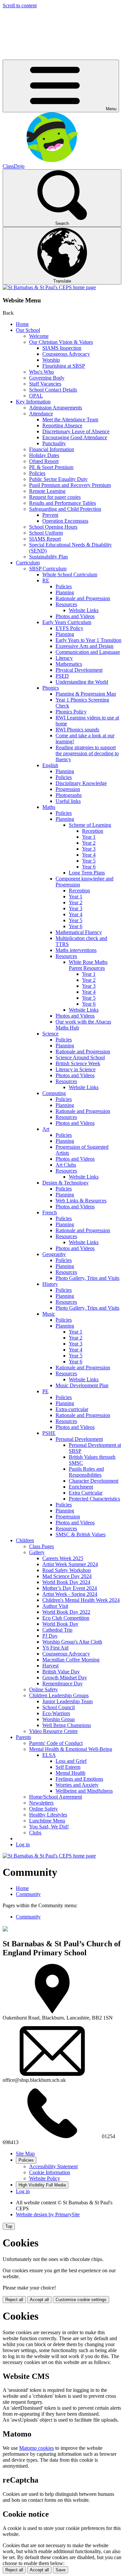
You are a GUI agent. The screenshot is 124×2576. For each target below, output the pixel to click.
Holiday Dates (44, 455)
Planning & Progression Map (86, 694)
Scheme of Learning (90, 825)
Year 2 (89, 843)
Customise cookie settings (81, 2300)
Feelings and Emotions (79, 1779)
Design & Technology (65, 1183)
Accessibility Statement (53, 2166)
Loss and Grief (71, 1761)
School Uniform (46, 533)
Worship (51, 360)
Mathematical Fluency (79, 932)
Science (50, 1034)
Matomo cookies (37, 2448)
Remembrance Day (62, 1683)
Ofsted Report (44, 461)
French (50, 1212)
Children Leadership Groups (59, 1695)
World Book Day (60, 1624)
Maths (49, 807)
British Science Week (78, 1063)
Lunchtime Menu (47, 1821)
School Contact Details (53, 390)
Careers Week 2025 (63, 1558)
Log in (23, 1844)
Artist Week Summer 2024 (70, 1564)
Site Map (25, 2154)
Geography (54, 1254)
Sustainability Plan (48, 557)
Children (25, 1540)
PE (45, 1391)
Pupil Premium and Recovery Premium (70, 485)
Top (9, 2226)
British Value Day (61, 1672)
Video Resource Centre (53, 1731)
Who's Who (41, 372)
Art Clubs (66, 1165)
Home (22, 324)
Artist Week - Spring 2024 (70, 1594)
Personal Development (79, 1439)
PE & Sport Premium (51, 467)
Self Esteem (68, 1767)
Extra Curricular (86, 1493)
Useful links (68, 801)
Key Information (33, 402)
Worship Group (59, 1719)
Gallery (37, 1552)
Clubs (35, 1833)
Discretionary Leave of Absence (76, 431)
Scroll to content (20, 5)
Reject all (14, 2300)
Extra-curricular (72, 1409)
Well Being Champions (67, 1725)
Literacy (64, 658)
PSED (62, 676)
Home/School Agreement (56, 1797)
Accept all (39, 2300)
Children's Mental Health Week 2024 (81, 1600)
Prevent (50, 515)
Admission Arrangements (56, 408)
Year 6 (89, 867)
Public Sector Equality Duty (58, 479)
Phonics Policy (71, 712)
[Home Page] (49, 287)
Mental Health (70, 1773)
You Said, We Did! (49, 1827)
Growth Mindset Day (65, 1678)
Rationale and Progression (83, 598)
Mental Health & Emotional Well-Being (71, 1749)
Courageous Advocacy (66, 354)
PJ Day (50, 1636)
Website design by (48, 2214)
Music (49, 1314)
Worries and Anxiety (77, 1785)
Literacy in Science (76, 1069)
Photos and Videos (75, 616)
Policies (37, 473)
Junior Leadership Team (67, 1701)
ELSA (49, 1755)
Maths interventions (76, 950)
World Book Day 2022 (66, 1612)
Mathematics (69, 664)
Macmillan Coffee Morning (71, 1660)
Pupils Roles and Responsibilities (86, 1472)
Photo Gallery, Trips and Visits (87, 1278)
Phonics (51, 688)
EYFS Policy (69, 628)
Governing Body (47, 378)
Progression (68, 789)
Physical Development (79, 670)
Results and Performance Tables (62, 503)
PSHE (49, 1433)
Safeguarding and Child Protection (65, 509)
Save (61, 2570)
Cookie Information (50, 2172)
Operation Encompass (65, 521)
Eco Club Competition (66, 1618)
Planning (65, 592)
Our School (28, 330)
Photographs (69, 795)
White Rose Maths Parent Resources (88, 965)
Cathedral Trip (57, 1630)
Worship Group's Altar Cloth (72, 1642)
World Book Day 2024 (66, 1582)
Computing (54, 1093)
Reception (93, 831)
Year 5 (89, 861)
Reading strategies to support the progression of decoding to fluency (87, 753)
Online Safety (43, 1689)
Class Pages (41, 1546)
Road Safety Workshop (67, 1570)
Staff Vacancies (45, 384)
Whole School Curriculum (70, 575)
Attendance (41, 414)
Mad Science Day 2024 (67, 1576)
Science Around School (80, 1057)
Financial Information (52, 449)
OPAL (36, 396)
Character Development (94, 1481)
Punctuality (54, 443)
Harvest (50, 1666)
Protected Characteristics (94, 1499)
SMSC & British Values (81, 1534)
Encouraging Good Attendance (75, 437)
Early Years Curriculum (67, 622)
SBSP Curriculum (48, 569)
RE (46, 580)
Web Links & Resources (81, 1201)
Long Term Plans (87, 873)
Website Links (84, 610)
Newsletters (41, 1803)
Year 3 (89, 849)
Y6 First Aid (55, 1648)
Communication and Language (88, 652)
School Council (59, 1707)
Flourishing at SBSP (64, 366)
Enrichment (81, 1487)
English (50, 765)
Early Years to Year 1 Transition (88, 640)
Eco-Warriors (56, 1713)
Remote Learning (47, 491)
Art (46, 1129)
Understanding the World (82, 682)
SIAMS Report (45, 539)
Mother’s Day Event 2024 (70, 1588)
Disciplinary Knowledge (81, 783)
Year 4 (89, 855)
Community (28, 1894)
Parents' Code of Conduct (56, 1743)
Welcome (39, 336)
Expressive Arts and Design (84, 646)
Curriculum (28, 563)
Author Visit (55, 1606)
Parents (23, 1737)
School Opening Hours (53, 527)
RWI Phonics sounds (77, 730)
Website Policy (45, 2178)
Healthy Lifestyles (48, 1815)
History (50, 1284)
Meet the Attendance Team (70, 420)
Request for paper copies (55, 497)
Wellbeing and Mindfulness (84, 1791)
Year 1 (89, 837)
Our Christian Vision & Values (61, 342)
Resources (66, 604)
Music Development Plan (82, 1385)
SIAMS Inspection (62, 348)
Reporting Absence (62, 425)
